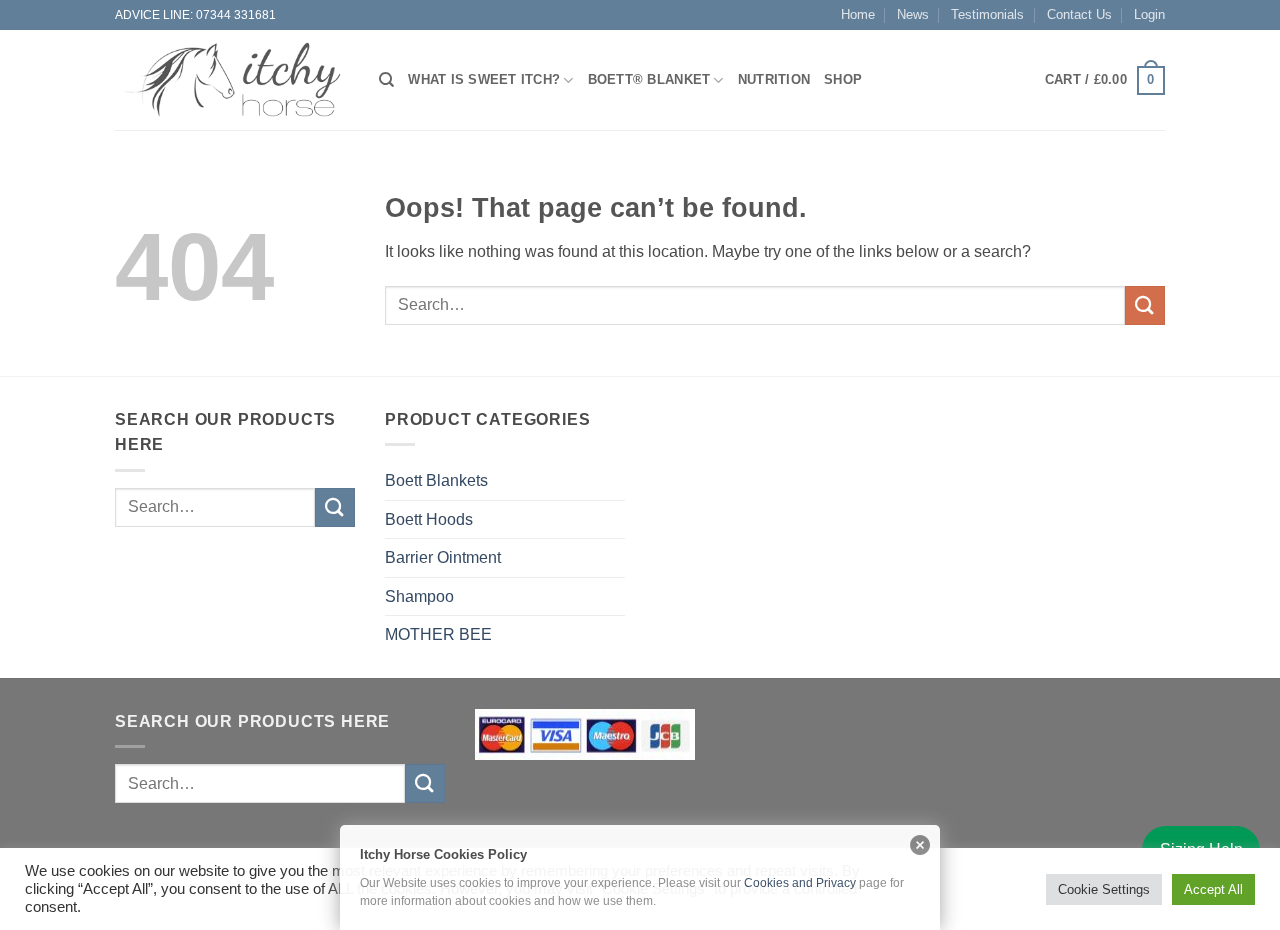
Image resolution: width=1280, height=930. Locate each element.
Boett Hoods (429, 519)
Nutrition (774, 79)
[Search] (386, 80)
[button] (1105, 81)
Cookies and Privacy (800, 883)
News (913, 14)
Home (858, 14)
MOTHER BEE (438, 634)
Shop (843, 79)
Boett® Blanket (649, 79)
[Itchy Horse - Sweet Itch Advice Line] (232, 80)
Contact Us (1079, 14)
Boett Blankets (436, 480)
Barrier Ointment (443, 557)
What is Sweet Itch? (484, 79)
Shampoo (419, 596)
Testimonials (987, 14)
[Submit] (1145, 305)
